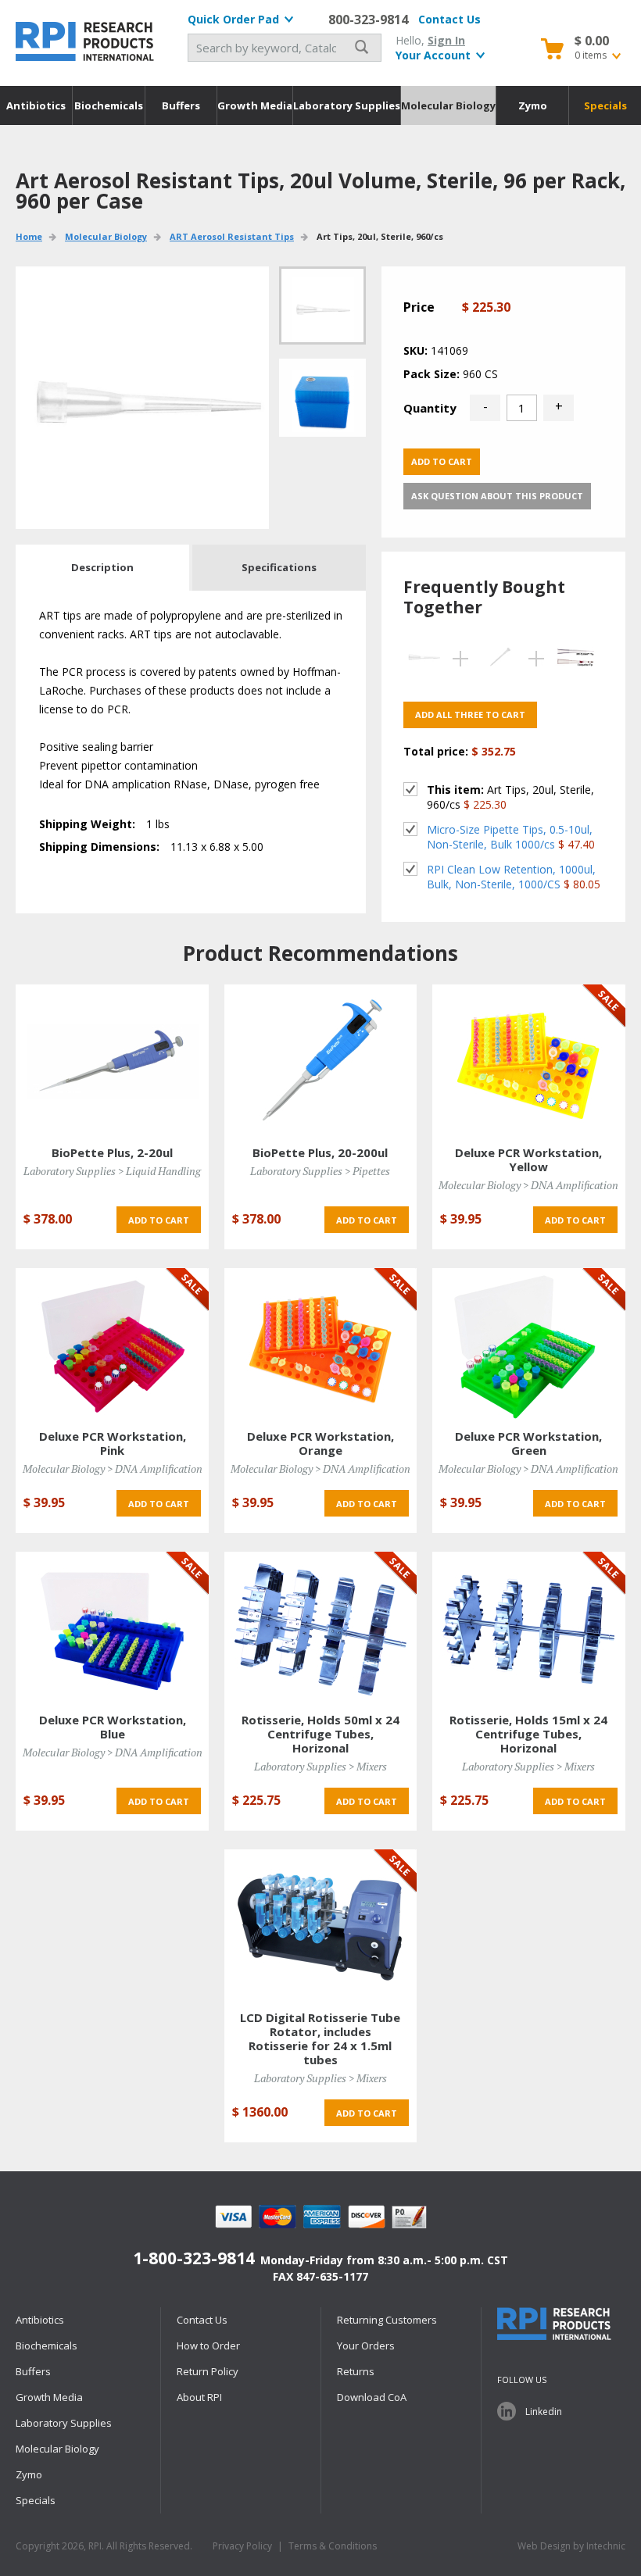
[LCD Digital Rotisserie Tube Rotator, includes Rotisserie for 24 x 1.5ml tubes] (320, 1926)
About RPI (199, 2397)
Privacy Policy (242, 2546)
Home (29, 236)
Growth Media (255, 105)
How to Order (208, 2346)
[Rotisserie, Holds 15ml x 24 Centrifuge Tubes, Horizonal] (528, 1628)
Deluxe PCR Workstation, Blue (113, 1727)
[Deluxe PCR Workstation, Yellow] (528, 1061)
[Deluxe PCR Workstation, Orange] (320, 1344)
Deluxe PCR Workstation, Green (528, 1443)
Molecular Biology (448, 105)
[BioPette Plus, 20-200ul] (320, 1061)
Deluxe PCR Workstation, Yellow (528, 1159)
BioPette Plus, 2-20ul (112, 1152)
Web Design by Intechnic (571, 2546)
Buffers (181, 105)
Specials (605, 105)
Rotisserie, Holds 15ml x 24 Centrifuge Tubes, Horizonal (528, 1734)
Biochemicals (109, 105)
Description (102, 567)
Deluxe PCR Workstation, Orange (320, 1443)
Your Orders (366, 2346)
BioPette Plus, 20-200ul (320, 1152)
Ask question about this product (497, 496)
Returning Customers (387, 2320)
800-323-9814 (368, 20)
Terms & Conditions (333, 2546)
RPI (86, 41)
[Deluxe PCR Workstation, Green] (528, 1344)
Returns (356, 2371)
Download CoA (372, 2397)
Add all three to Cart (470, 715)
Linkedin (544, 2412)
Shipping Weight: (87, 824)
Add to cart (442, 461)
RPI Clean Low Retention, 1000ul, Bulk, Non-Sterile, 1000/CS (511, 877)
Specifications (279, 567)
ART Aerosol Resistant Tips (232, 236)
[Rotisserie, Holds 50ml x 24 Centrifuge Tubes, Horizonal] (320, 1628)
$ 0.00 (592, 41)
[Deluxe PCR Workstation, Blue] (113, 1628)
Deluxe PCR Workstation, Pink (113, 1443)
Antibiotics (36, 105)
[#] (322, 398)
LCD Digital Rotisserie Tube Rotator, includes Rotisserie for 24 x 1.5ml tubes (320, 2038)
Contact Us (449, 19)
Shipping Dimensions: (99, 847)
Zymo (533, 105)
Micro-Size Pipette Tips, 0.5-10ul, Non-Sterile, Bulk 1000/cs (510, 837)
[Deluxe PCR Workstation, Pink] (113, 1344)
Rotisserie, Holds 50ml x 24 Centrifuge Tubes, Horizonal (320, 1734)
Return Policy (208, 2371)
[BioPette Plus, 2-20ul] (113, 1061)
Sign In (446, 40)
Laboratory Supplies (347, 105)
